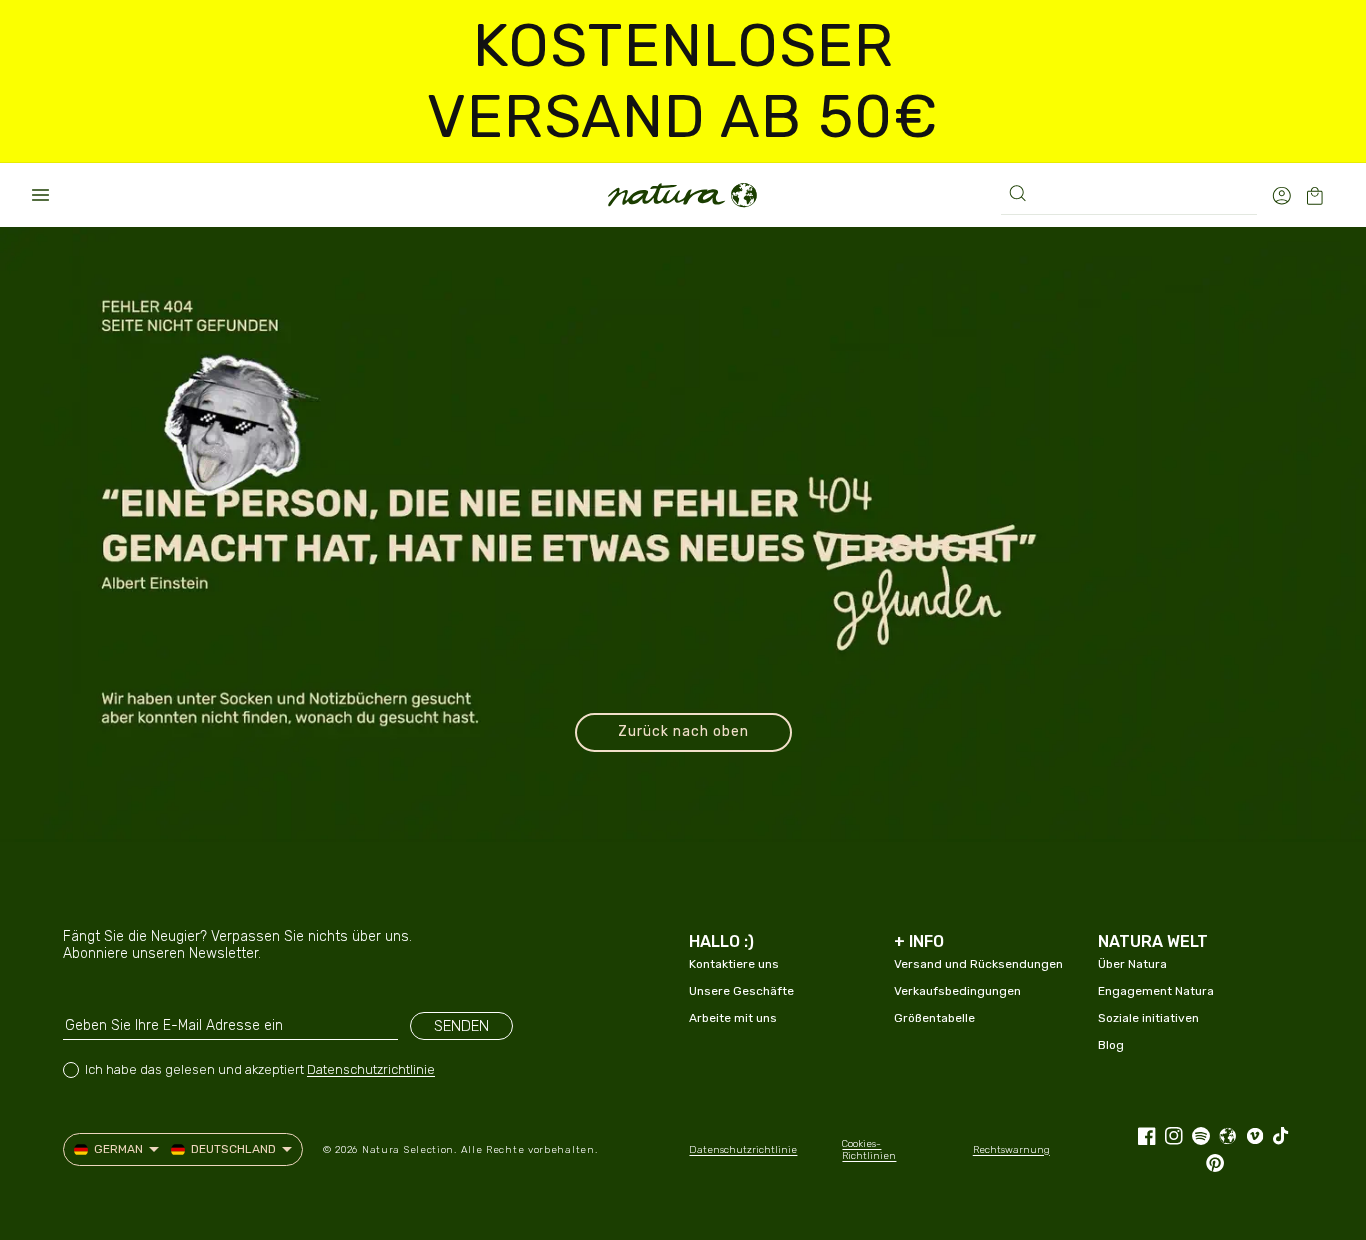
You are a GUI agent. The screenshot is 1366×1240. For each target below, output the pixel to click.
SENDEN (461, 1026)
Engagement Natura (1156, 991)
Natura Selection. (409, 1150)
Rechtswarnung (1011, 1150)
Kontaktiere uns (734, 964)
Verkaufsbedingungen (957, 991)
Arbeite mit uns (733, 1018)
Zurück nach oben (683, 731)
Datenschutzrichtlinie (371, 1069)
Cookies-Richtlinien (869, 1150)
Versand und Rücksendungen (978, 964)
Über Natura (1132, 964)
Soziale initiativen (1148, 1018)
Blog (1111, 1045)
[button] (40, 195)
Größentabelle (934, 1018)
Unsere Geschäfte (741, 991)
